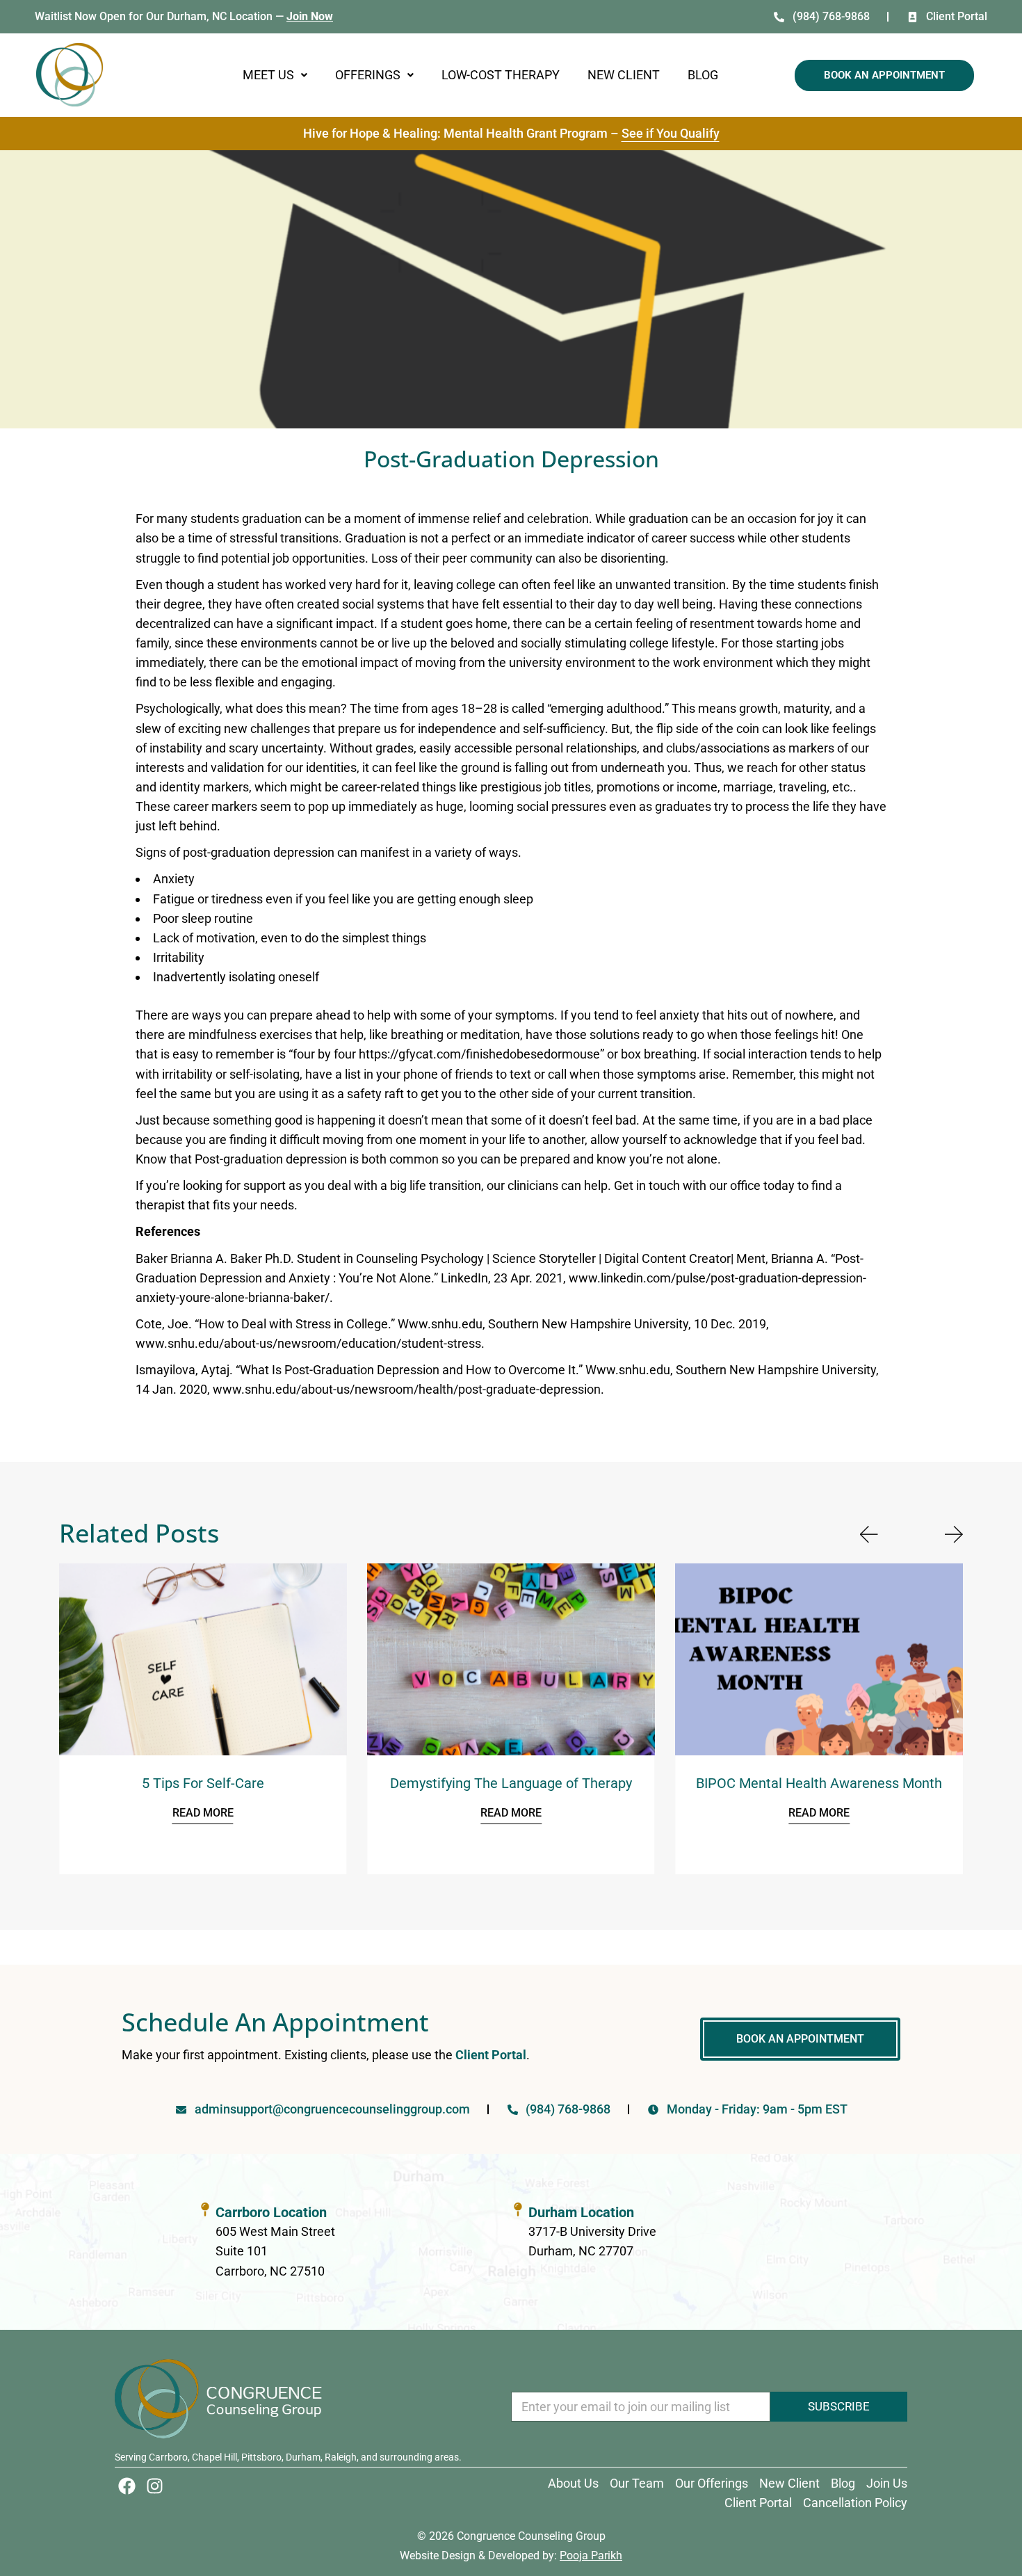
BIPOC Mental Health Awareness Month (819, 1783)
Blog (703, 75)
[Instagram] (155, 2486)
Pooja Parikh (591, 2555)
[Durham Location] (518, 2209)
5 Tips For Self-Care (203, 1783)
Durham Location (581, 2212)
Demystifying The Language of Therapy (511, 1783)
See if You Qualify (671, 133)
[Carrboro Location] (205, 2209)
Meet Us (268, 75)
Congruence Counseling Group (531, 2536)
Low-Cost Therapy (501, 75)
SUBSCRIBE (839, 2406)
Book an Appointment (884, 75)
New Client (624, 75)
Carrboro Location (271, 2212)
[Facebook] (127, 2486)
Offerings (368, 75)
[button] (275, 75)
